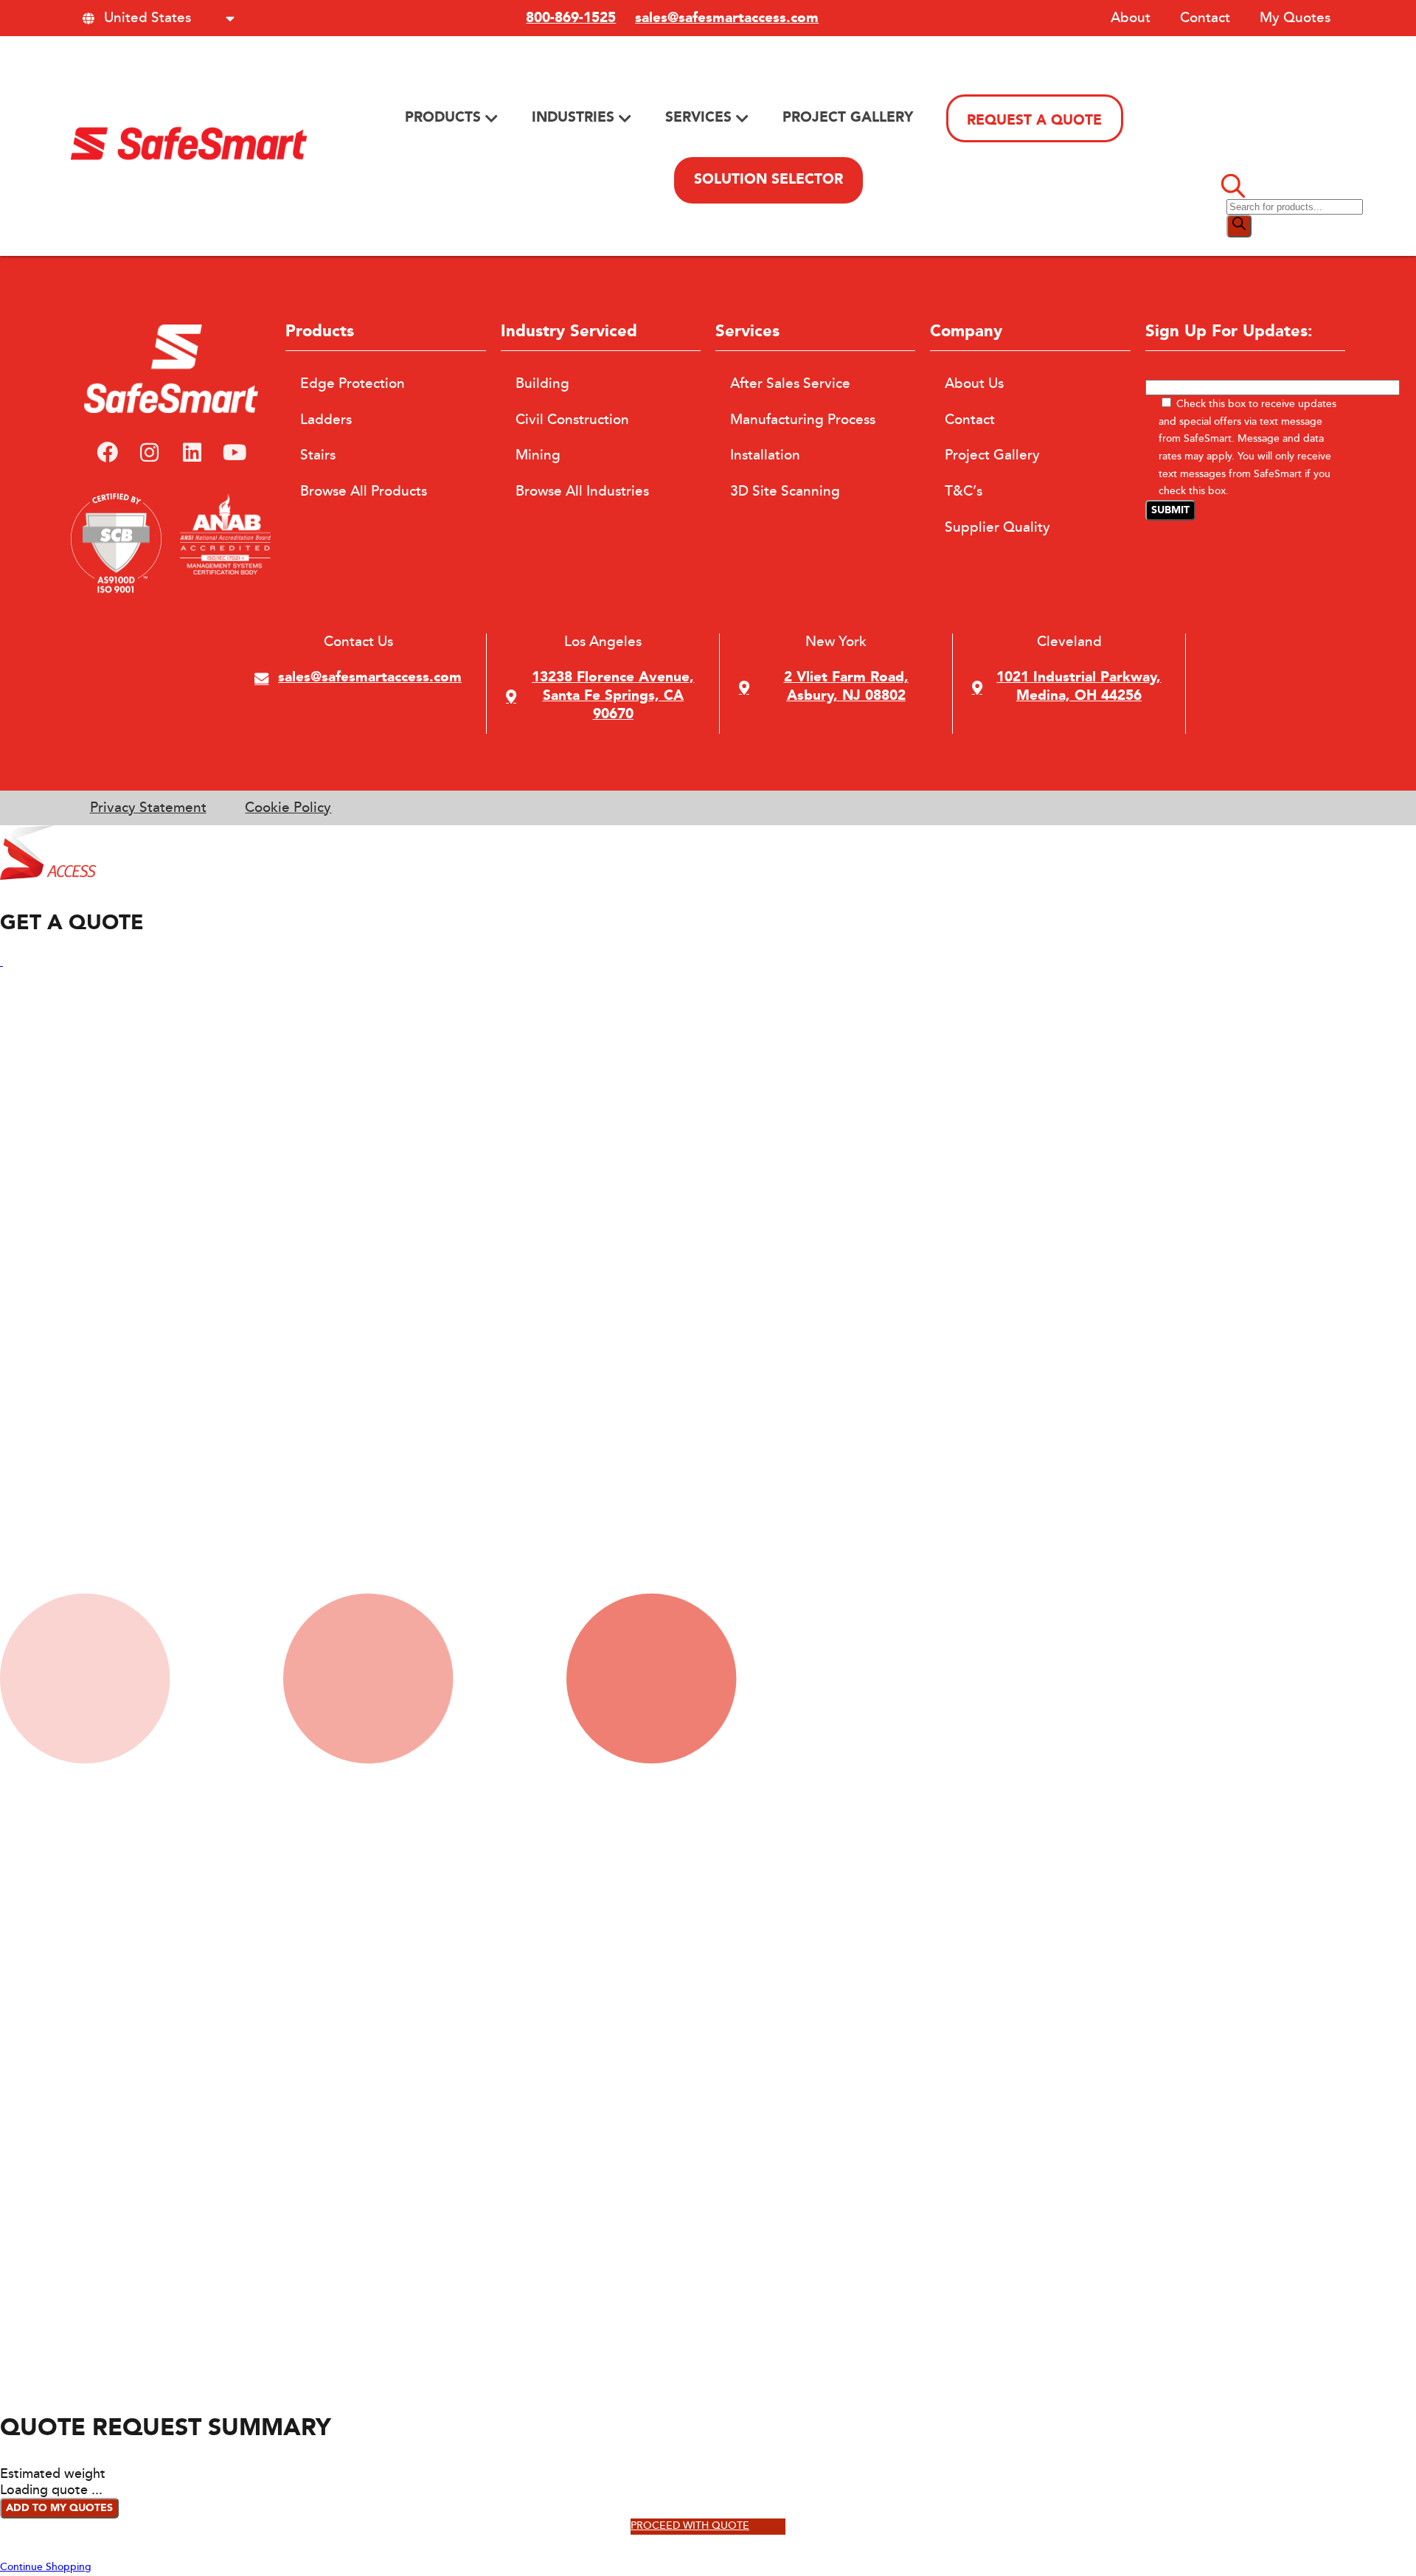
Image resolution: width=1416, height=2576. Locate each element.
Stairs (318, 455)
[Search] (1239, 226)
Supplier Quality (997, 527)
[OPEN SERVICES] (742, 118)
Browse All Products (364, 491)
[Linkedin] (192, 454)
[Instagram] (150, 454)
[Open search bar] (1233, 190)
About (1131, 18)
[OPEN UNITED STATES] (230, 18)
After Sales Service (790, 383)
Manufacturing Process (803, 420)
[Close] (1, 962)
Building (542, 383)
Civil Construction (572, 420)
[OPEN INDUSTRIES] (625, 118)
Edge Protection (353, 383)
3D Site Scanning (785, 491)
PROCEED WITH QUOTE (690, 2526)
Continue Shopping (46, 2567)
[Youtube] (235, 454)
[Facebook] (107, 454)
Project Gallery (992, 455)
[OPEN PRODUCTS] (492, 118)
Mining (538, 455)
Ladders (326, 420)
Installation (765, 455)
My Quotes (1295, 18)
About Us (974, 383)
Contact (1205, 18)
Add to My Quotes (59, 2508)
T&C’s (964, 491)
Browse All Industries (582, 491)
